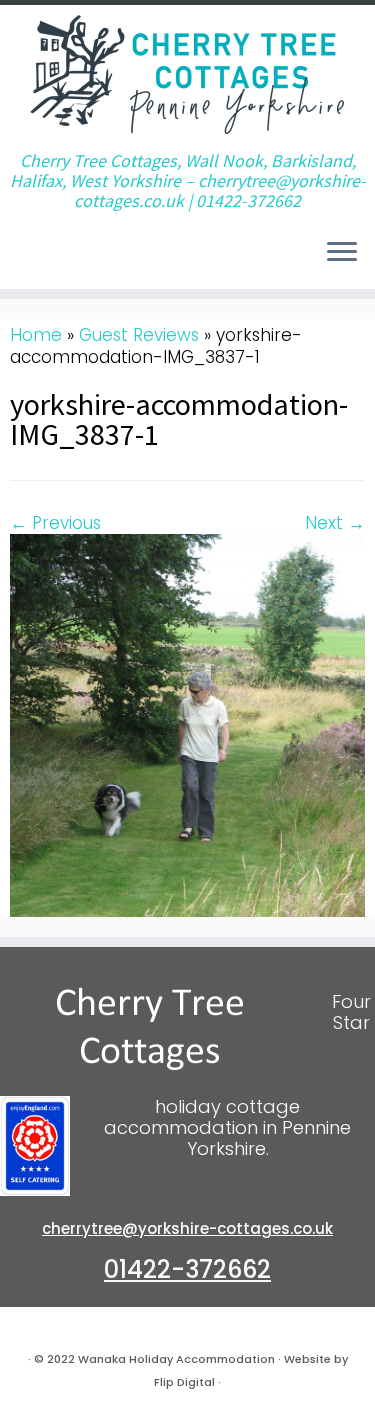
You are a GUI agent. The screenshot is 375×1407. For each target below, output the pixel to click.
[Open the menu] (342, 253)
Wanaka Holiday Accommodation (176, 1359)
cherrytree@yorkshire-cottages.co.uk (187, 1228)
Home (36, 335)
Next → (335, 523)
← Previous (55, 523)
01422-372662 (187, 1269)
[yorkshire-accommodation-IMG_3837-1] (187, 724)
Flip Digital (184, 1382)
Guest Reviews (139, 335)
